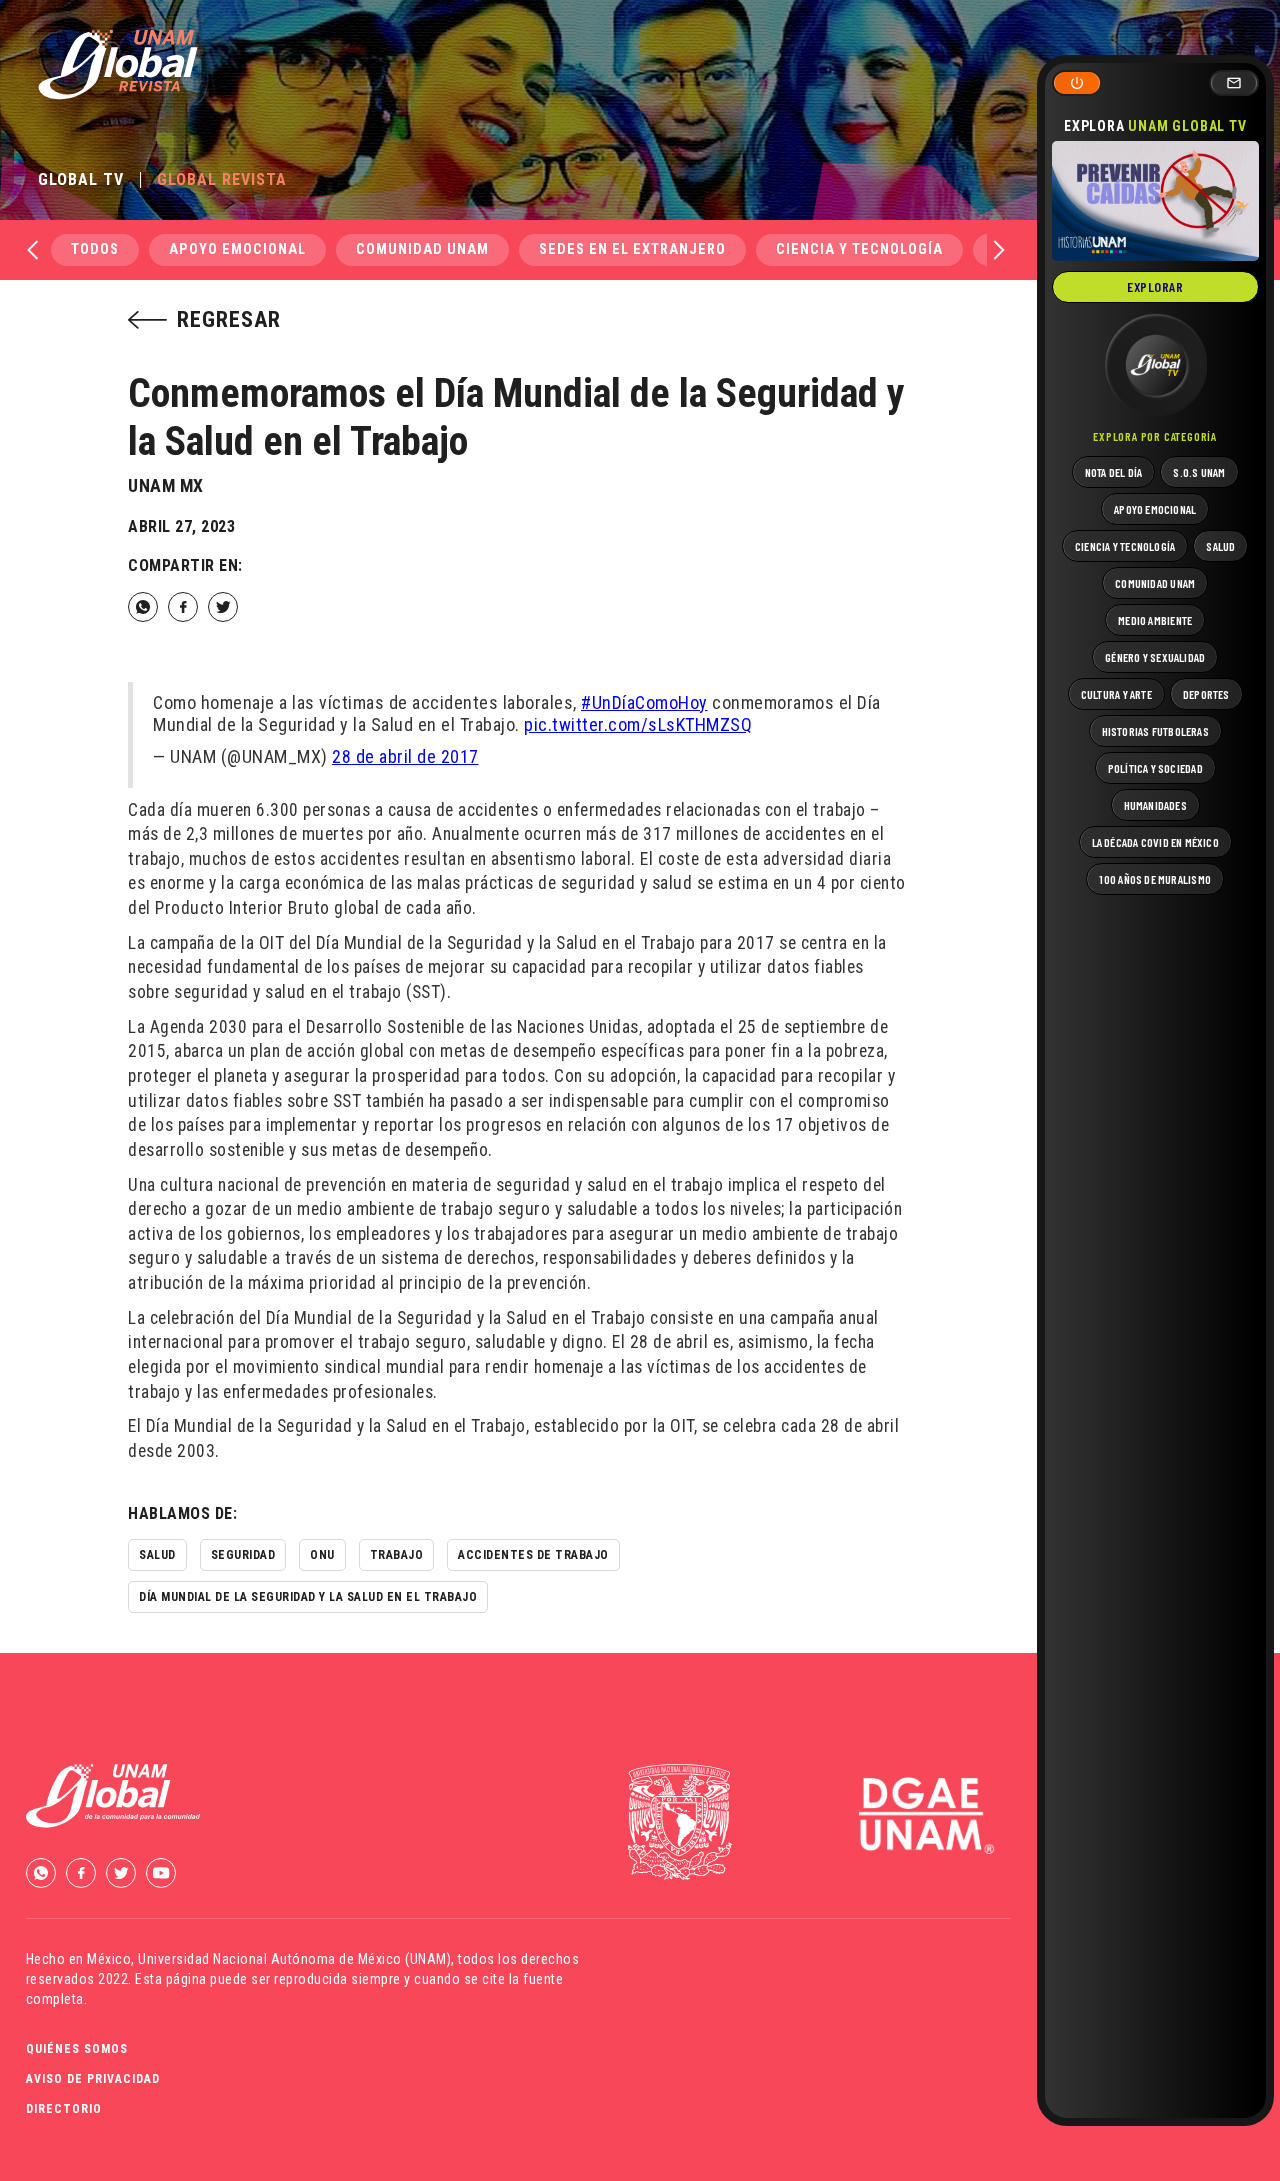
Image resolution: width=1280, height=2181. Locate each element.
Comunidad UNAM (422, 249)
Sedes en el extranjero (632, 249)
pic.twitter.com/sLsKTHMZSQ (638, 724)
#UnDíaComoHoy (644, 702)
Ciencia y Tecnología (859, 249)
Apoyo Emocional (237, 249)
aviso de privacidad (93, 2079)
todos (95, 249)
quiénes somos (77, 2049)
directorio (64, 2109)
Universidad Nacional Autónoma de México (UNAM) (294, 1959)
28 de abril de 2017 (405, 756)
